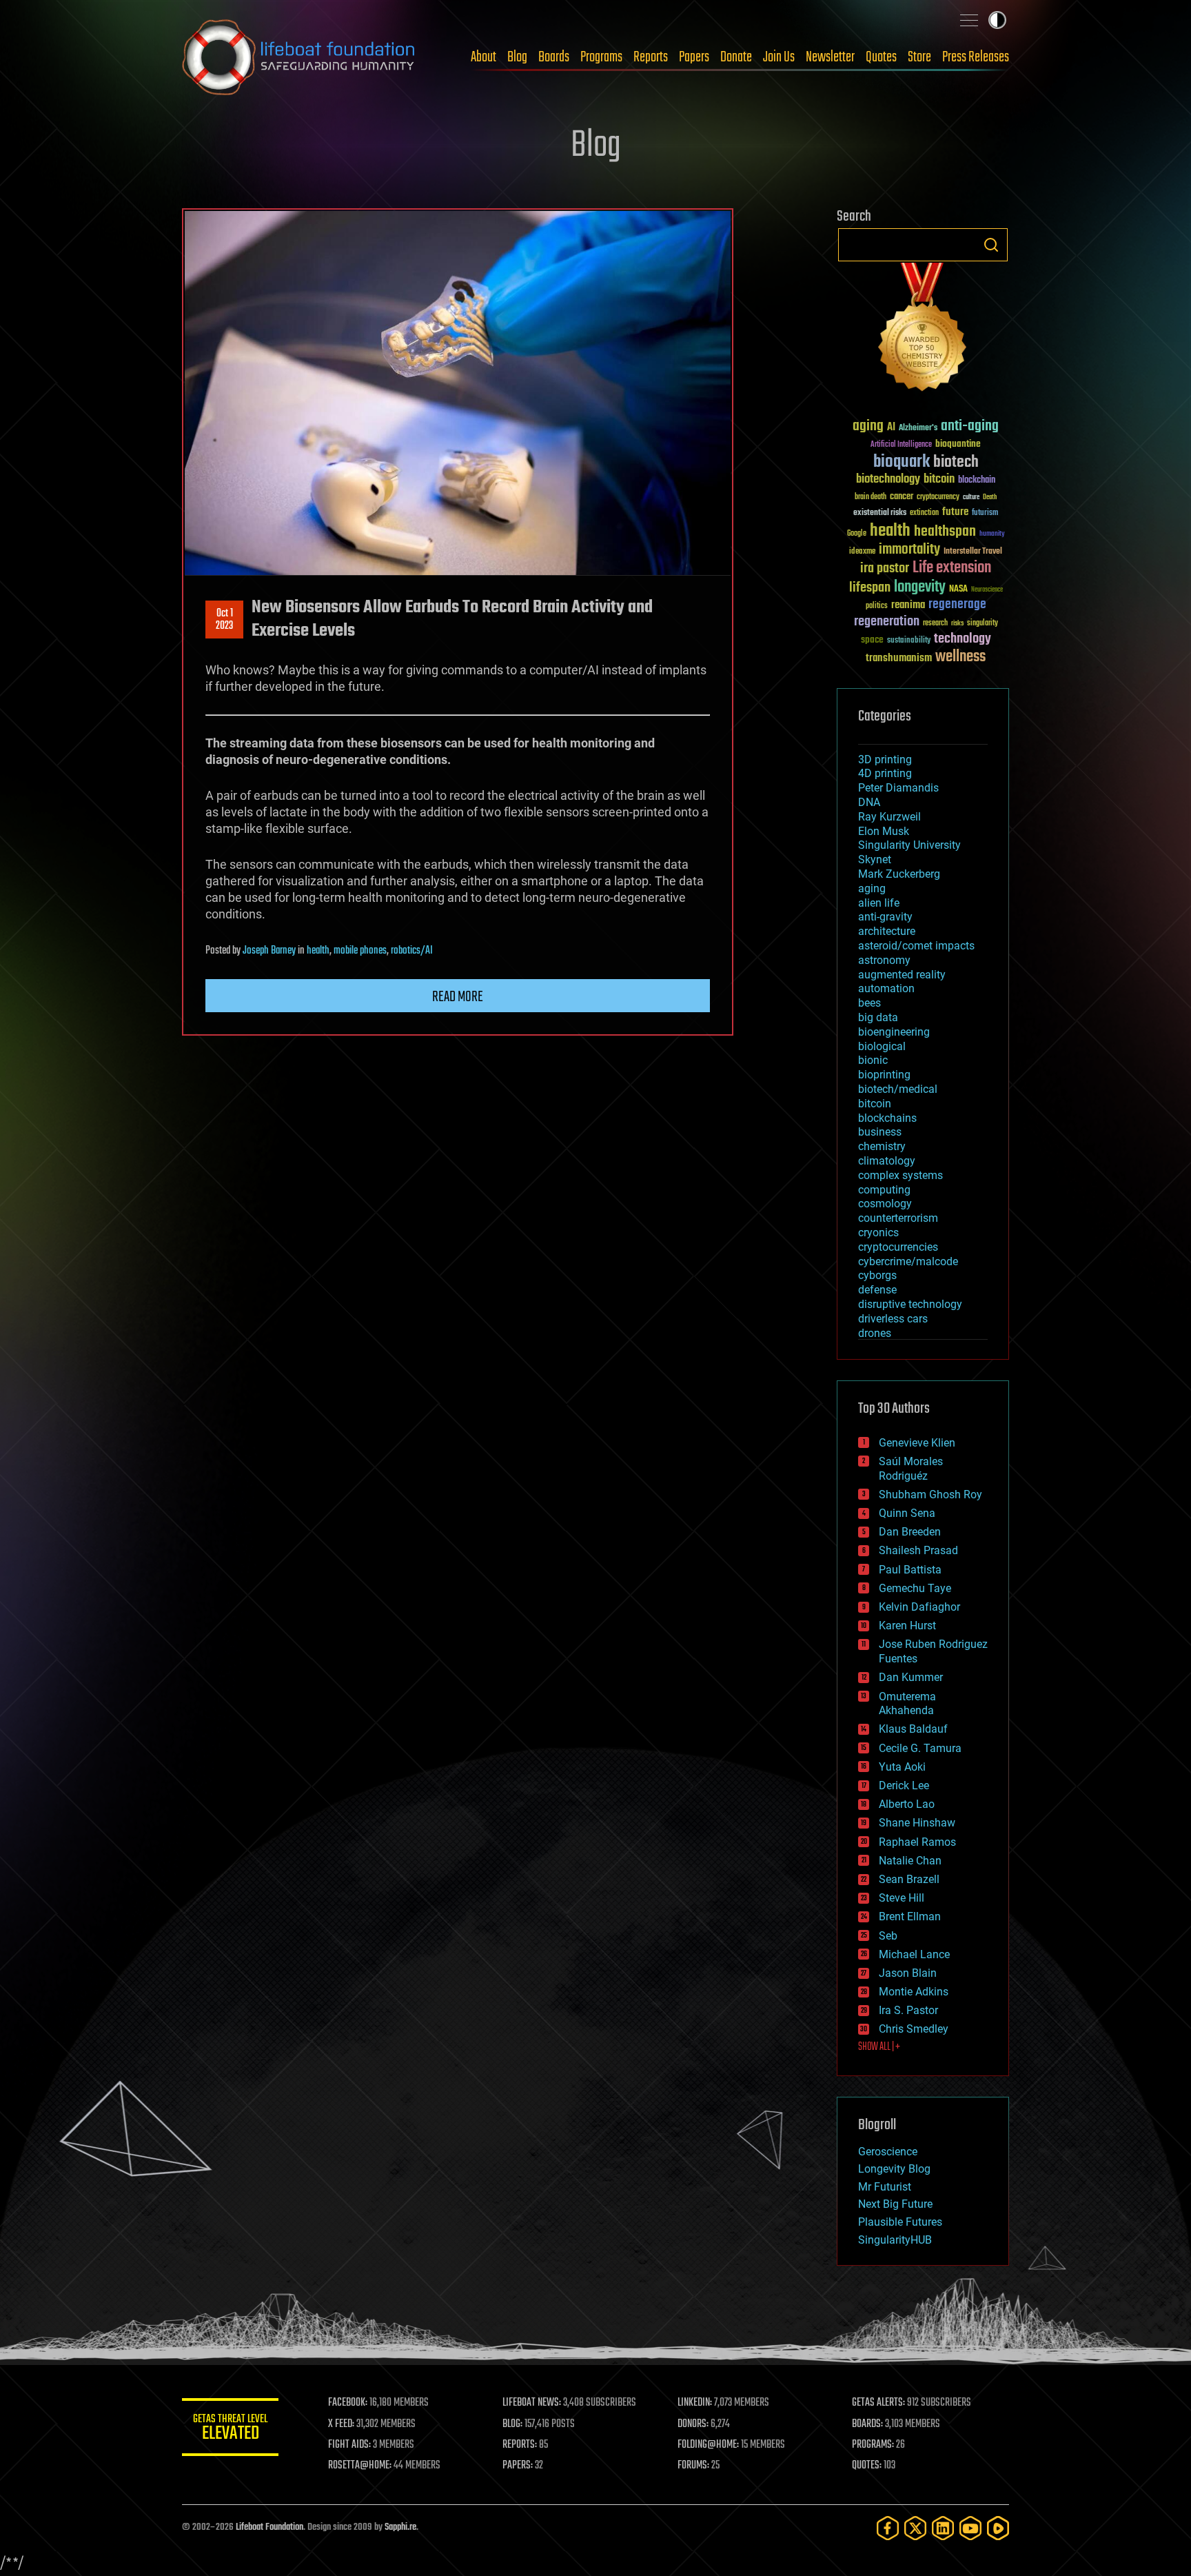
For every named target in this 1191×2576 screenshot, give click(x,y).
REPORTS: (520, 2445)
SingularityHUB (895, 2240)
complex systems (900, 1175)
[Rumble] (998, 2528)
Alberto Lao (907, 1804)
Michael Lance (914, 1954)
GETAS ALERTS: (878, 2403)
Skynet (875, 859)
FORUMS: (693, 2466)
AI (891, 428)
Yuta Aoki (902, 1767)
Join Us (779, 57)
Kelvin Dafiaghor (919, 1607)
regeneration (887, 622)
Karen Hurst (907, 1626)
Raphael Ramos (917, 1842)
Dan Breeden (910, 1532)
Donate (736, 57)
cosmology (885, 1204)
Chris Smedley (914, 2029)
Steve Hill (902, 1898)
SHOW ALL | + (879, 2047)
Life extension (952, 568)
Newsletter (830, 57)
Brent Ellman (910, 1916)
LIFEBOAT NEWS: (532, 2403)
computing (884, 1190)
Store (919, 57)
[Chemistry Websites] (923, 330)
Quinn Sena (907, 1513)
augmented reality (902, 975)
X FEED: (341, 2424)
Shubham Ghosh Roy (930, 1495)
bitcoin (939, 480)
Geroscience (888, 2152)
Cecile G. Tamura (920, 1748)
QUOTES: (867, 2466)
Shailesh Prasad (918, 1550)
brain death (871, 497)
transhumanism (899, 658)
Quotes (881, 57)
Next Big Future (895, 2204)
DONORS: (693, 2424)
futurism (985, 514)
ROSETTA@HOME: (360, 2466)
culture (971, 497)
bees (869, 1003)
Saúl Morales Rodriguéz (911, 1469)
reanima (908, 605)
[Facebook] (888, 2528)
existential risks (880, 513)
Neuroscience (987, 591)
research (935, 624)
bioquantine (958, 444)
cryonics (878, 1232)
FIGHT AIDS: (349, 2445)
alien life (879, 903)
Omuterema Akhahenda (907, 1704)
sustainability (909, 641)
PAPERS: (518, 2466)
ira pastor (885, 568)
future (955, 512)
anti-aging (970, 426)
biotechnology (888, 480)
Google (857, 534)
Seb (888, 1936)
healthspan (945, 532)
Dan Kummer (911, 1677)
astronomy (884, 960)
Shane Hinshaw (917, 1823)
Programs (601, 57)
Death (990, 497)
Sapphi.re (400, 2527)
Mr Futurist (885, 2187)
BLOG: (512, 2424)
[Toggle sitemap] (969, 20)
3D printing (885, 759)
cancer (902, 497)
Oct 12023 (224, 620)
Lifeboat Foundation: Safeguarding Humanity (299, 57)
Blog (517, 57)
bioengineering (894, 1032)
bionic (873, 1060)
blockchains (887, 1118)
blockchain (977, 481)
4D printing (885, 773)
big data (878, 1017)
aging (868, 426)
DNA (869, 802)
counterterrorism (898, 1218)
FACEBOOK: (348, 2403)
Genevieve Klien (917, 1443)
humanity (992, 534)
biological (882, 1046)
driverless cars (893, 1319)
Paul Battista (910, 1570)
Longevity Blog (894, 2169)
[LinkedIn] (943, 2528)
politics (877, 606)
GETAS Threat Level (230, 2429)
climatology (887, 1161)
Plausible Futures (900, 2222)
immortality (909, 550)
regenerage (957, 605)
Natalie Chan (910, 1861)
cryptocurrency (938, 497)
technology (963, 640)
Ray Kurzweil (889, 817)
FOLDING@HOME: (708, 2445)
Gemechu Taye (915, 1588)
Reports (651, 57)
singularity (983, 624)
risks (957, 623)
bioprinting (884, 1075)
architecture (887, 931)
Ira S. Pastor (908, 2010)
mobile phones (360, 951)
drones (875, 1333)
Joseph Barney (269, 951)
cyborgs (877, 1275)
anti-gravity (885, 917)
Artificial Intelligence (901, 445)
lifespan (870, 588)
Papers (694, 57)
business (880, 1132)
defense (877, 1290)
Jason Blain (908, 1973)
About (483, 57)
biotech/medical (898, 1089)
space (872, 640)
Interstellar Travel (973, 552)
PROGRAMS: (873, 2445)
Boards (554, 57)
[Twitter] (915, 2528)
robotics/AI (412, 951)
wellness (960, 657)
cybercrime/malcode (908, 1261)
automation (886, 988)
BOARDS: (867, 2424)
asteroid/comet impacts (916, 946)
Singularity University (909, 845)
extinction (924, 513)
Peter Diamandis (898, 788)
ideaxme (862, 552)
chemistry (882, 1146)
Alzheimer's (918, 429)
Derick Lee (904, 1785)
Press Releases (976, 57)
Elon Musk (884, 831)
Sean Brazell (909, 1879)
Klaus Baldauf (913, 1729)
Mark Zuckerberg (899, 874)
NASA (958, 590)
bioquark (902, 462)
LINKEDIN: (695, 2403)
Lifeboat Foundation (269, 2527)
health (318, 951)
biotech (956, 462)
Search (991, 245)
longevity (920, 587)
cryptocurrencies (898, 1247)
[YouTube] (970, 2528)
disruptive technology (910, 1304)
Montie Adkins (914, 1992)
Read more (458, 997)
